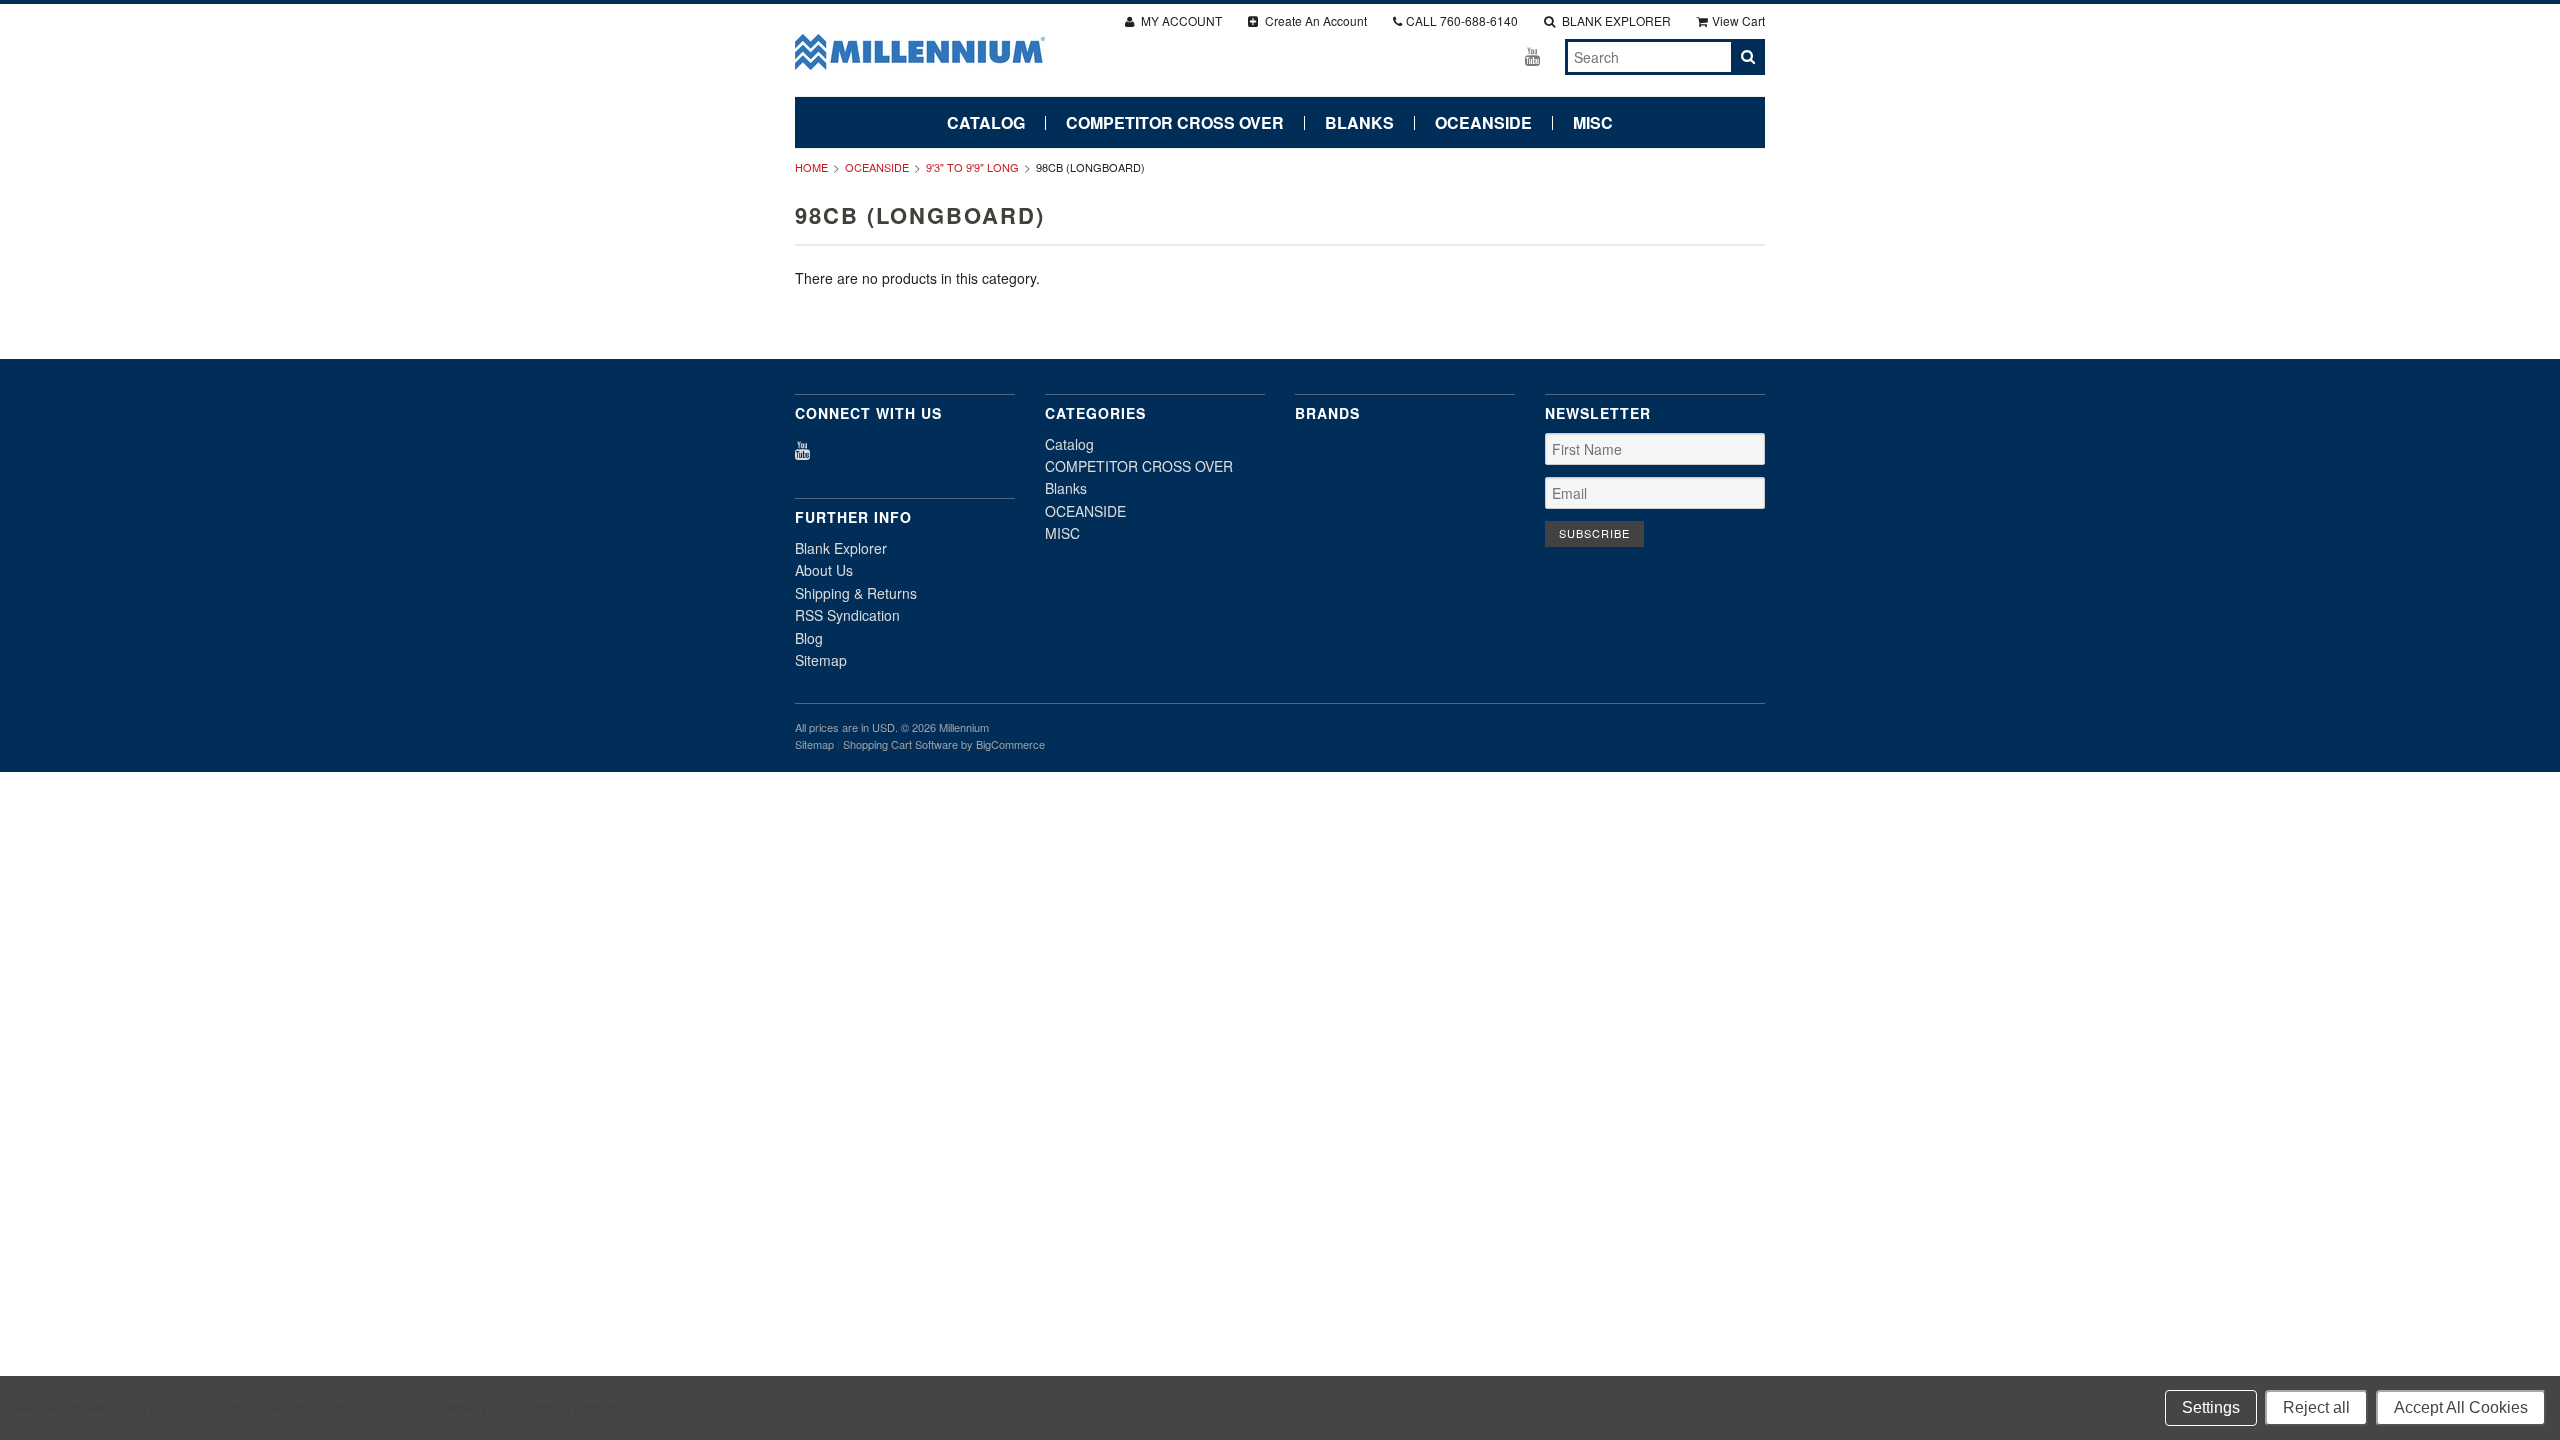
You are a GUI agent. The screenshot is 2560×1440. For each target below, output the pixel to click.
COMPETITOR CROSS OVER (1175, 123)
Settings (2211, 1407)
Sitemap (821, 660)
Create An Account (1314, 20)
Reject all (2316, 1407)
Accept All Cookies (2461, 1407)
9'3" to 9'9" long (972, 167)
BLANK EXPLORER (1615, 20)
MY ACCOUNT (1180, 20)
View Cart (1738, 20)
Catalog (986, 123)
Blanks (1359, 123)
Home (811, 167)
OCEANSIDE (1483, 123)
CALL (1462, 20)
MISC (1593, 123)
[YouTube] (1532, 55)
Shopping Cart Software (900, 744)
